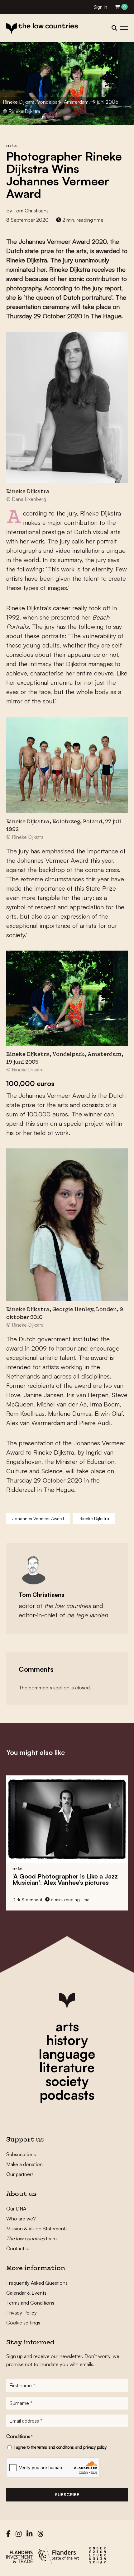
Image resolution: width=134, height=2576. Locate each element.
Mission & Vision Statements (37, 2228)
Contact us (18, 2248)
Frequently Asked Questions (37, 2283)
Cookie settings (23, 2323)
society (67, 2081)
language (67, 2054)
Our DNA (16, 2209)
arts (67, 2026)
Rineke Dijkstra (94, 1518)
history (67, 2040)
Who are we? (21, 2219)
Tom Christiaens (31, 211)
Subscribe (67, 2494)
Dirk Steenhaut (27, 1899)
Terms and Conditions (30, 2303)
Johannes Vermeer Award (38, 1518)
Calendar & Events (26, 2293)
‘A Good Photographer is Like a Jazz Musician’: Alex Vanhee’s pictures (65, 1879)
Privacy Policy (22, 2313)
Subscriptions (21, 2154)
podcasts (67, 2095)
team (31, 2238)
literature (67, 2067)
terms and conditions (56, 2447)
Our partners (20, 2174)
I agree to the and (60, 2447)
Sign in (100, 7)
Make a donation (24, 2164)
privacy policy (95, 2447)
